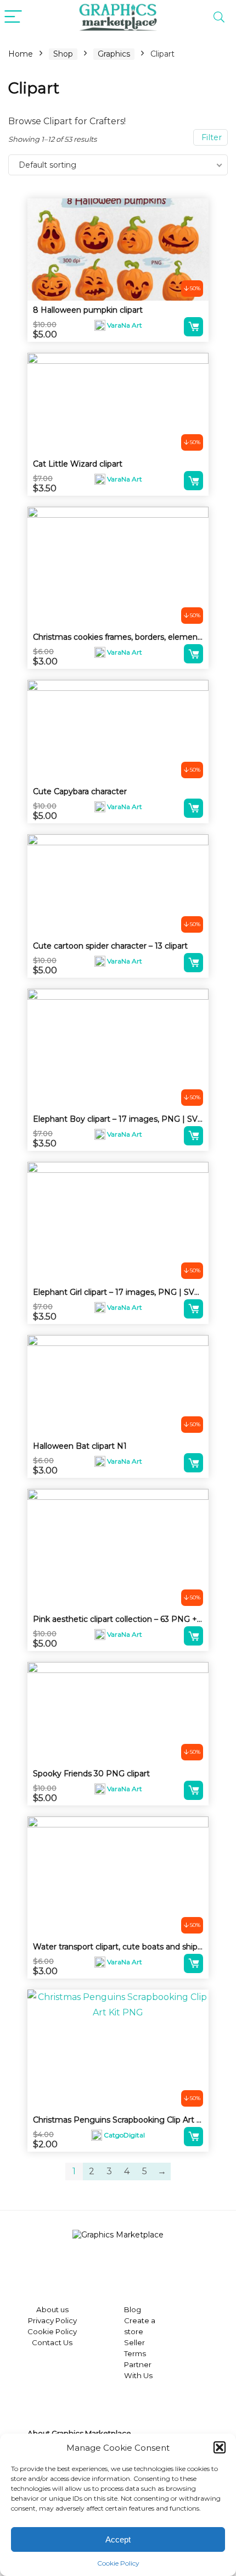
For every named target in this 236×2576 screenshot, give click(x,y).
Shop (63, 54)
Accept (118, 2539)
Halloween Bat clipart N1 (80, 1446)
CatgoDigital (124, 2135)
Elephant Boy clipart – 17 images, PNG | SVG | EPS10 (118, 1119)
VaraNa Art (125, 325)
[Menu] (13, 17)
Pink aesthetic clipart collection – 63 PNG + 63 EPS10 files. (118, 1619)
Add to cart (193, 327)
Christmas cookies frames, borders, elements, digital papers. (118, 637)
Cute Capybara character (80, 792)
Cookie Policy (118, 2563)
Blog (133, 2309)
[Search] (219, 17)
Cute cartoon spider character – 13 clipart (110, 946)
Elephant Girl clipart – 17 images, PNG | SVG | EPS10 (118, 1292)
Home (21, 54)
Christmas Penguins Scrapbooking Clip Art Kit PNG (118, 2120)
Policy (65, 2320)
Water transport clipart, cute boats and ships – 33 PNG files (118, 1947)
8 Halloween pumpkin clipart (88, 310)
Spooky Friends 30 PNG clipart (91, 1774)
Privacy (41, 2320)
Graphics (114, 54)
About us (52, 2309)
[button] (220, 2447)
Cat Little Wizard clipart (78, 464)
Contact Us (52, 2342)
